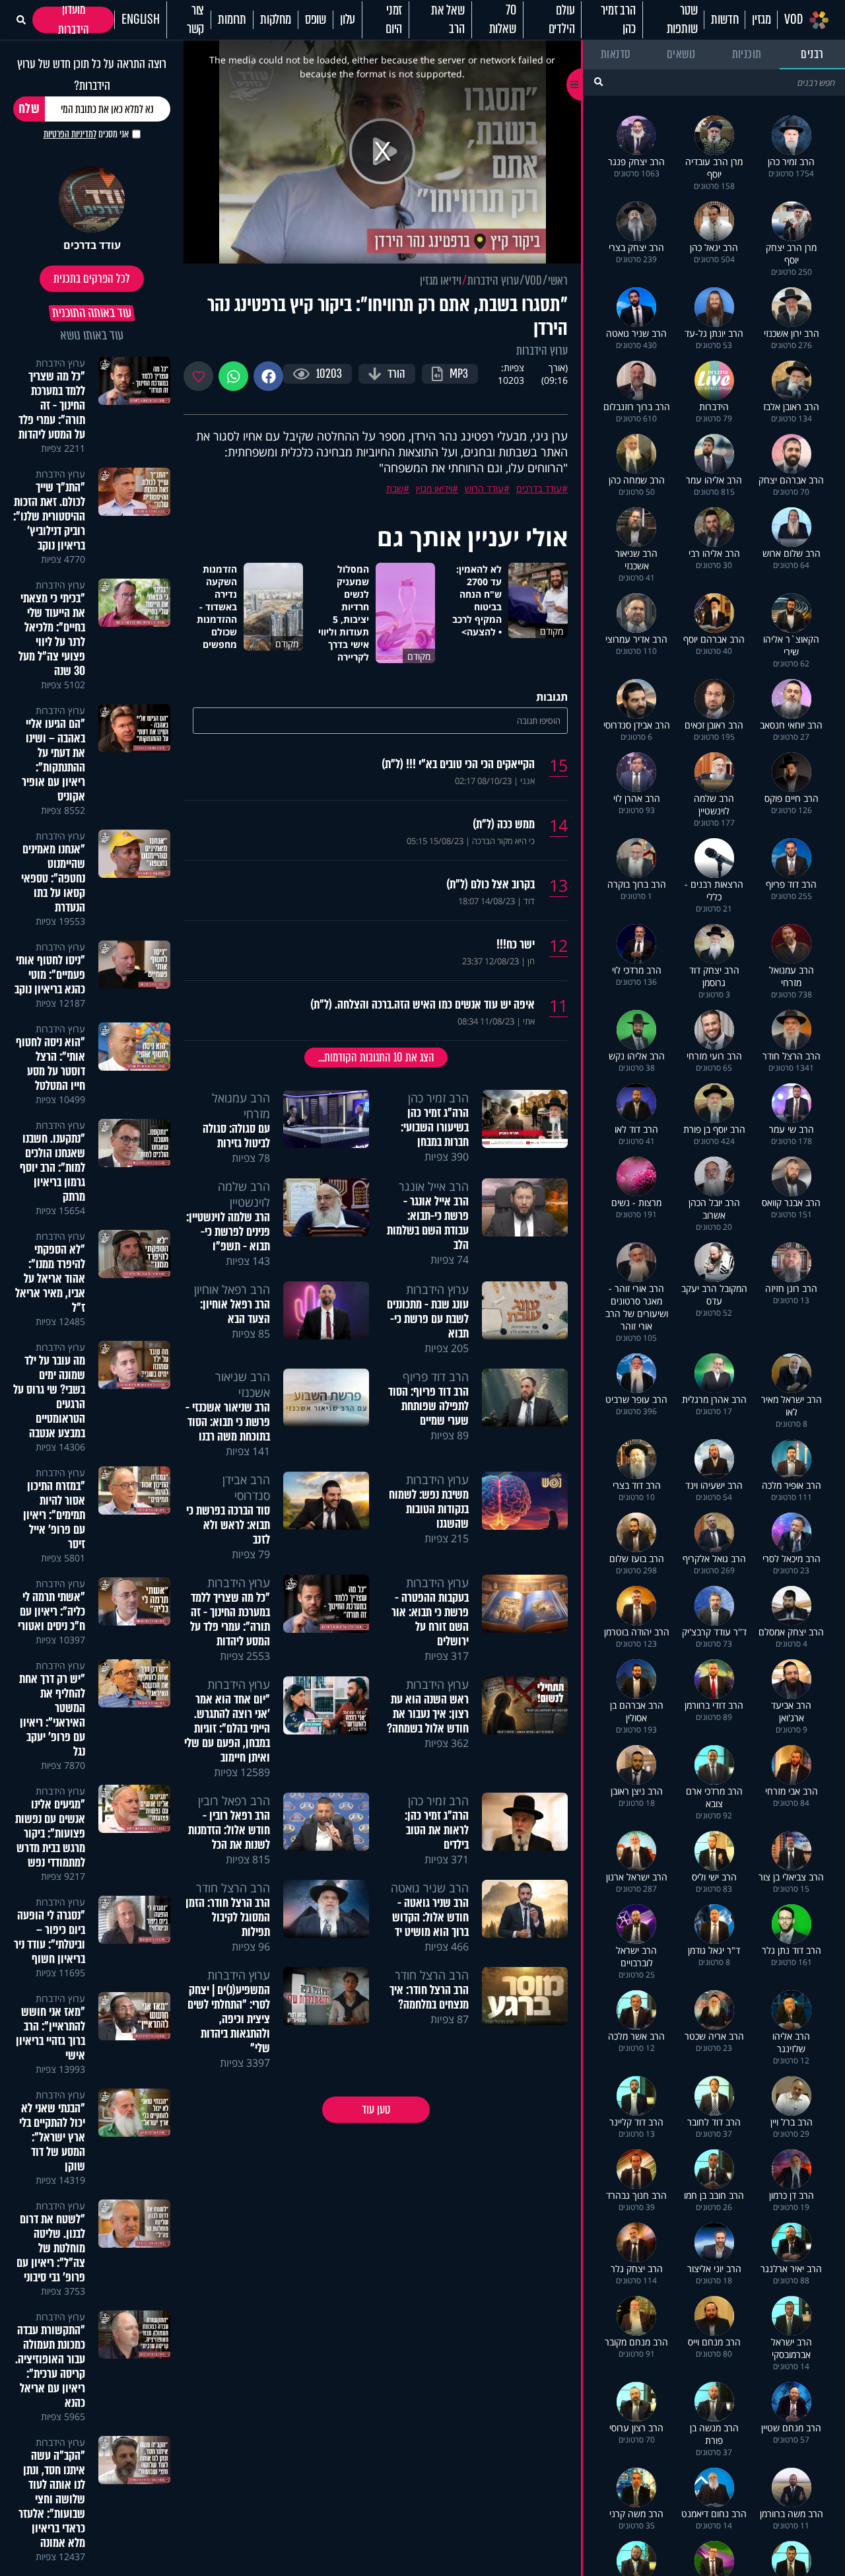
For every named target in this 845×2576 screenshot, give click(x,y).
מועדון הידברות (74, 20)
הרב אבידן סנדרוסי (246, 1487)
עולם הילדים (562, 20)
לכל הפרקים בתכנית (92, 279)
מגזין (761, 20)
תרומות (232, 20)
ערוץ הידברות (493, 281)
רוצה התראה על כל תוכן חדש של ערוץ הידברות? (92, 75)
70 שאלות (503, 20)
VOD (793, 20)
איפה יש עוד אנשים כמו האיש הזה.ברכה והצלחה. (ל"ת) (422, 1005)
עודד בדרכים (539, 488)
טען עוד (376, 2110)
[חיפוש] (598, 82)
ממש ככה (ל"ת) (504, 824)
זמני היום (394, 20)
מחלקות (276, 20)
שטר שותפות (682, 20)
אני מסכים (86, 134)
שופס (316, 20)
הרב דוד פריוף (436, 1377)
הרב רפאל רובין (234, 1801)
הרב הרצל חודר (233, 1888)
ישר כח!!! (516, 945)
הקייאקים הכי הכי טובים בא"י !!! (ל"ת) (458, 764)
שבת (395, 488)
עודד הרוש (484, 488)
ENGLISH (141, 20)
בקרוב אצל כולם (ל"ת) (490, 884)
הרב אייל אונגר (434, 1186)
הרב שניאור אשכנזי (243, 1384)
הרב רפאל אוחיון (232, 1289)
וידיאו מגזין (441, 281)
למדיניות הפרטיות (70, 134)
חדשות (725, 20)
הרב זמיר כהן (618, 20)
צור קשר (195, 20)
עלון (348, 20)
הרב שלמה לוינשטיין (244, 1194)
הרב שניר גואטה (430, 1888)
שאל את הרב (448, 20)
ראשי (558, 281)
